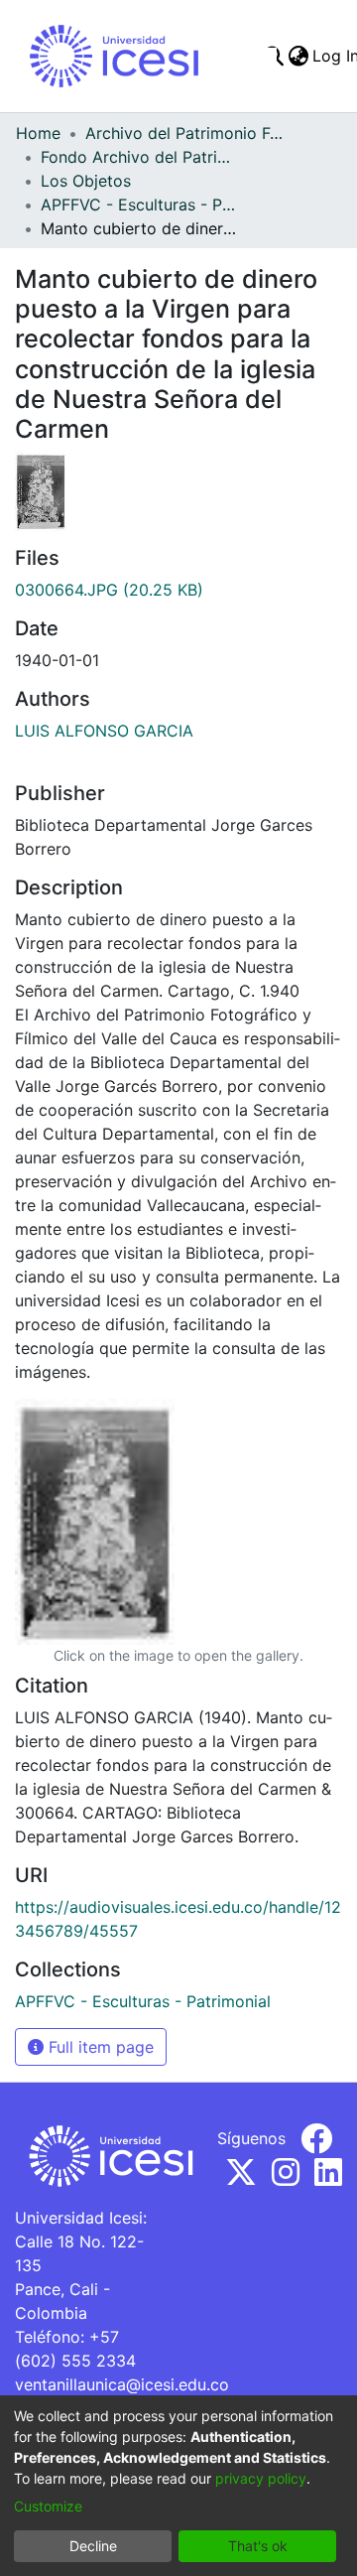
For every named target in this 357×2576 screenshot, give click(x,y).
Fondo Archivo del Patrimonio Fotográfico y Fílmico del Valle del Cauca (140, 157)
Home (38, 133)
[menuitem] (298, 56)
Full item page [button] (99, 2047)
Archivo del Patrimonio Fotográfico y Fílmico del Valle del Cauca (184, 133)
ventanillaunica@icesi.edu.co (122, 2384)
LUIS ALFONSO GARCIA (104, 731)
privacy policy (261, 2478)
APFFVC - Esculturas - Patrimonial (140, 204)
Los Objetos (86, 181)
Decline (93, 2546)
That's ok (258, 2546)
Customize (48, 2506)
